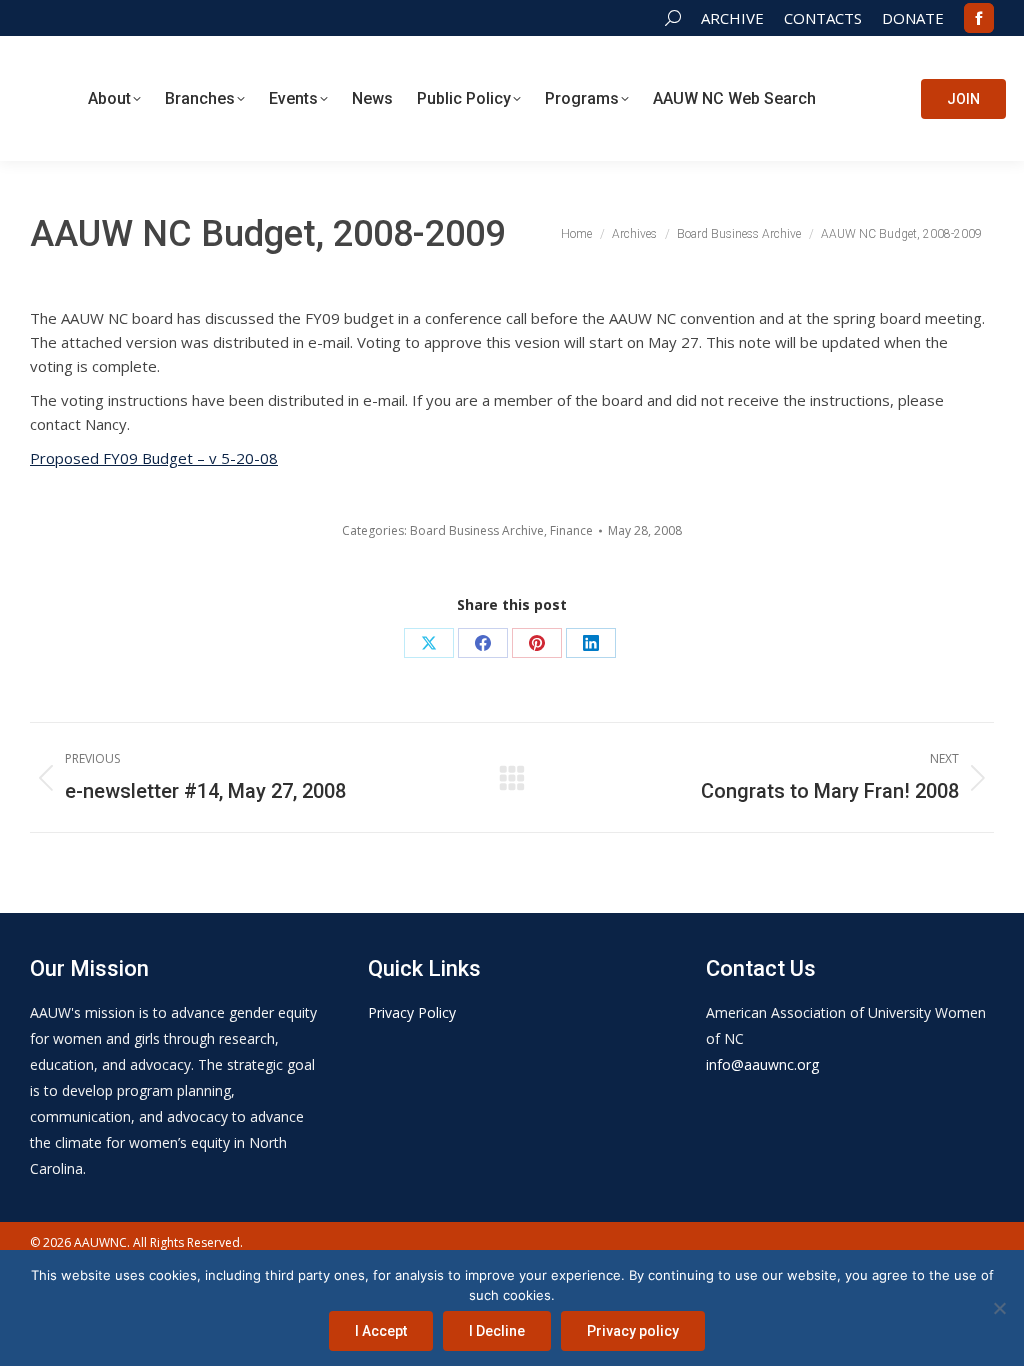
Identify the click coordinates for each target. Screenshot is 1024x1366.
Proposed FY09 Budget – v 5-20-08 (154, 458)
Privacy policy (633, 1331)
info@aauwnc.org (762, 1064)
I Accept (381, 1331)
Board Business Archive (477, 530)
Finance (571, 530)
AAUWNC (100, 1242)
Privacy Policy (412, 1012)
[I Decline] (999, 1308)
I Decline (497, 1331)
